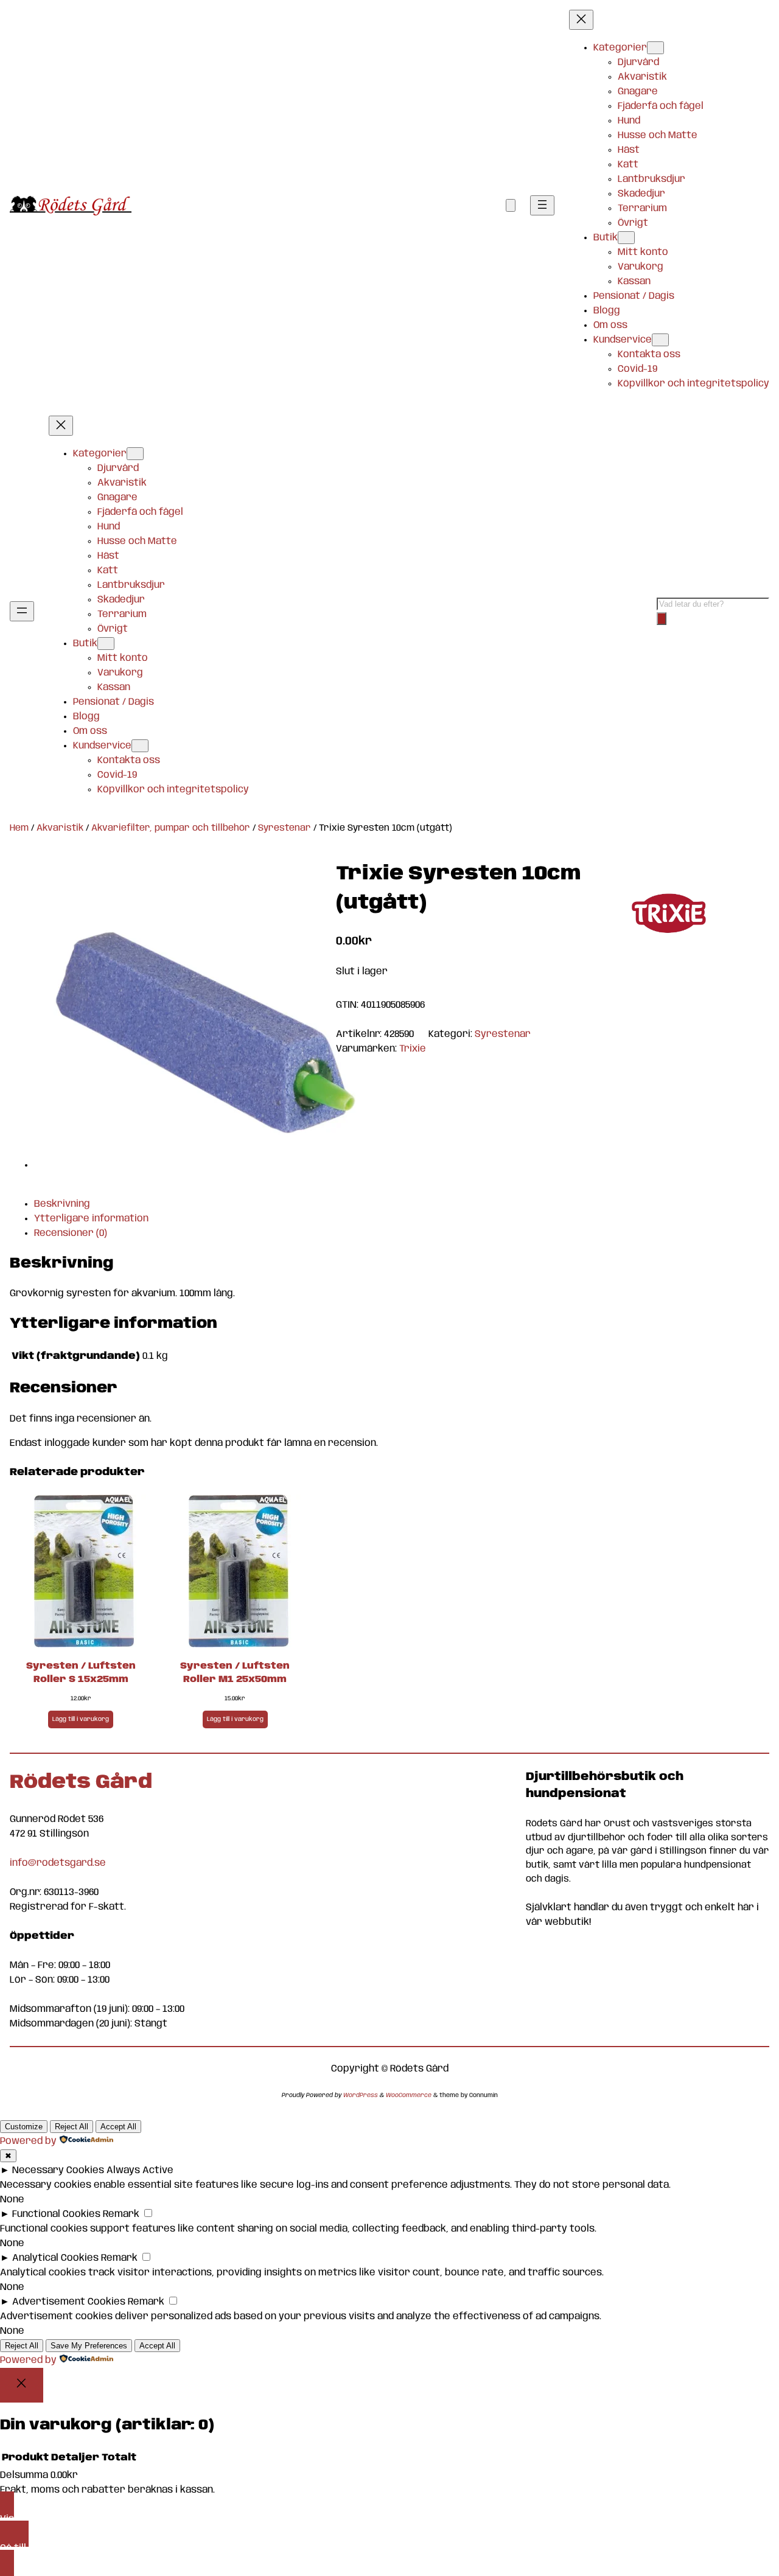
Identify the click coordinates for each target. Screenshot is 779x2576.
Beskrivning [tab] (62, 1204)
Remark (121, 2214)
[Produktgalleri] (194, 1021)
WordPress (361, 2095)
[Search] (662, 619)
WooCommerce (409, 2095)
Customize (24, 2127)
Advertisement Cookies (69, 2302)
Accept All (118, 2127)
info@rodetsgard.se (58, 1863)
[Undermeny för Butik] (626, 238)
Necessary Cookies (58, 2170)
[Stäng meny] (581, 20)
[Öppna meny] (542, 205)
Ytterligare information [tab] (91, 1219)
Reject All (72, 2127)
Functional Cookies (56, 2214)
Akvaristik (60, 828)
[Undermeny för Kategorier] (655, 48)
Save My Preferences (89, 2346)
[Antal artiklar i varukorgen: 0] (511, 205)
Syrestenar (285, 828)
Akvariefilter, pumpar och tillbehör (171, 828)
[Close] (22, 2385)
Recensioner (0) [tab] (71, 1233)
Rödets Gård (81, 1783)
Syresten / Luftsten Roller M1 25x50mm (235, 1673)
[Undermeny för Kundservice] (660, 340)
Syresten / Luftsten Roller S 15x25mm (81, 1673)
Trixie (413, 1049)
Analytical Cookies (55, 2258)
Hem (19, 828)
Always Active (140, 2170)
